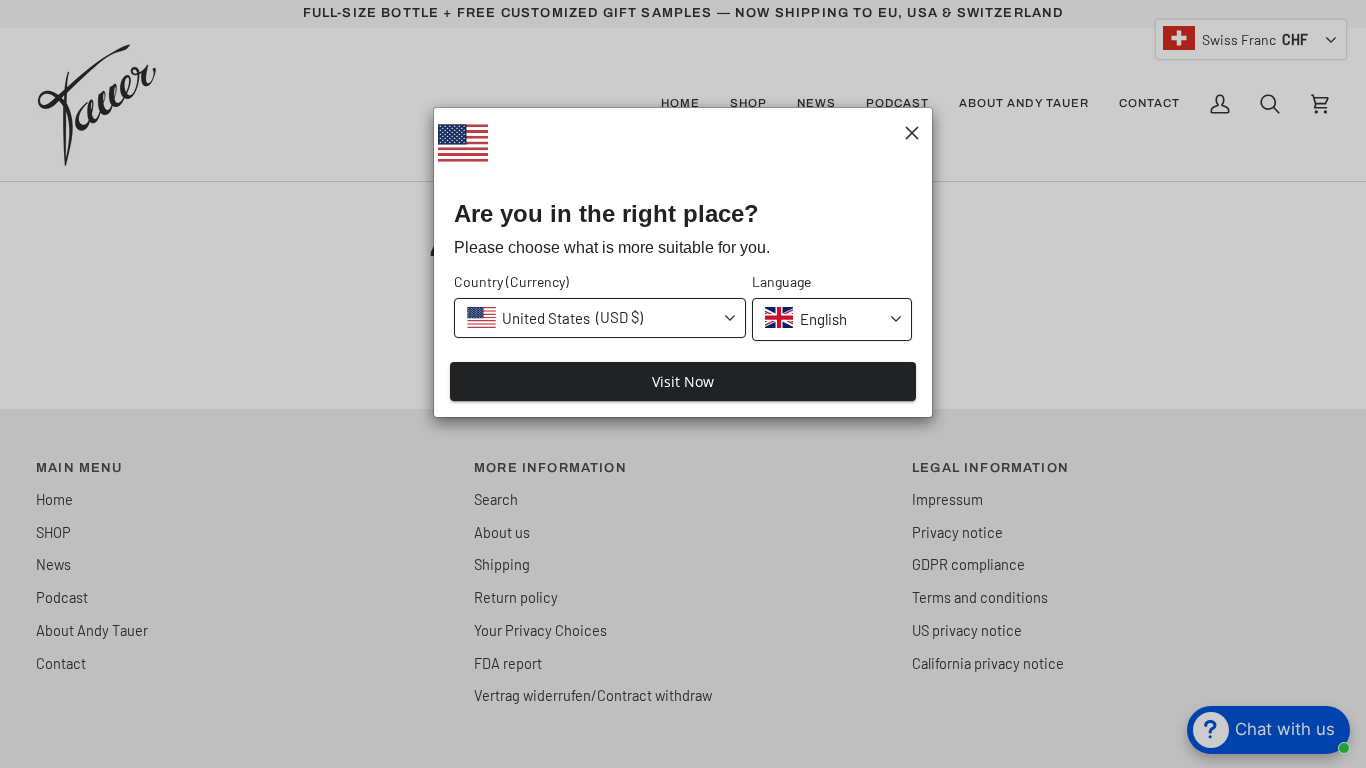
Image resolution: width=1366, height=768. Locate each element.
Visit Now (683, 381)
